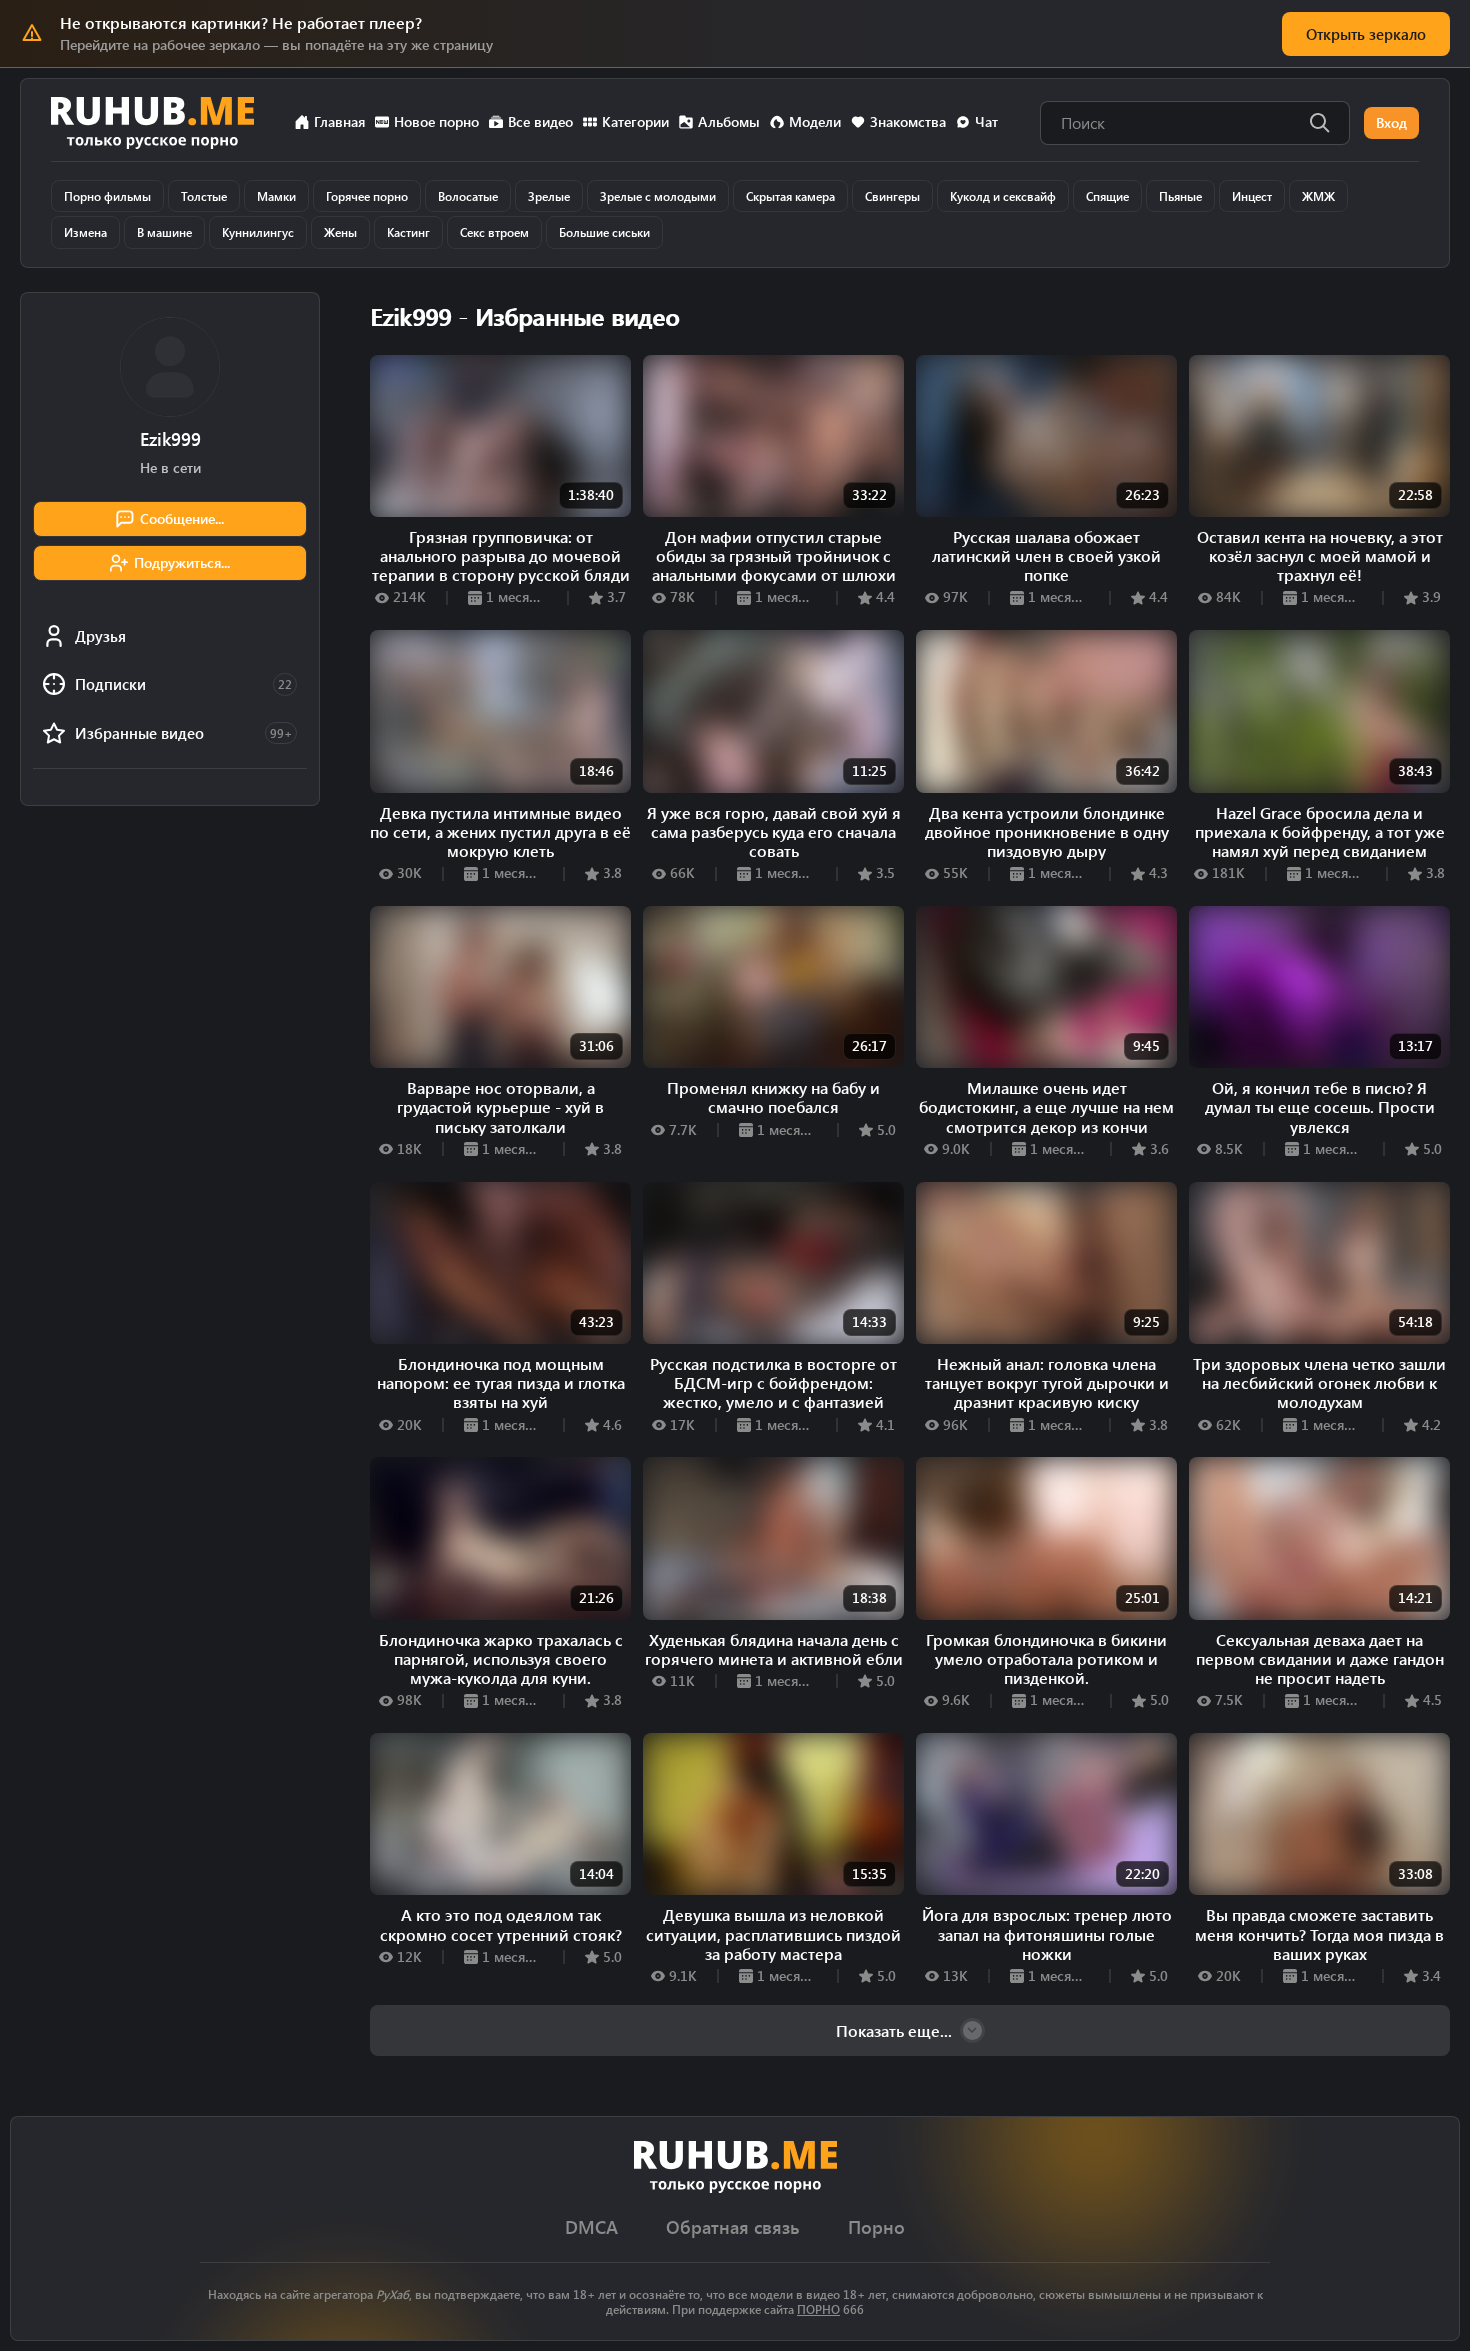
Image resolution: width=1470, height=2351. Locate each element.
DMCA (591, 2228)
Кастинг (408, 232)
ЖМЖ (1318, 196)
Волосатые (468, 196)
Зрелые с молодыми (658, 196)
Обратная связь (733, 2228)
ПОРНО (818, 2309)
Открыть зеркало (1366, 34)
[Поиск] (1320, 123)
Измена (85, 232)
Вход (1391, 122)
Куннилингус (258, 232)
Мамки (276, 196)
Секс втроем (494, 232)
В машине (164, 232)
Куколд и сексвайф (1003, 196)
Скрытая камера (790, 196)
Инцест (1252, 196)
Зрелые (549, 196)
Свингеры (892, 196)
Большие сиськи (604, 232)
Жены (340, 232)
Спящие (1107, 196)
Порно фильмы (107, 196)
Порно (876, 2228)
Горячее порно (367, 196)
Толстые (204, 196)
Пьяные (1180, 196)
